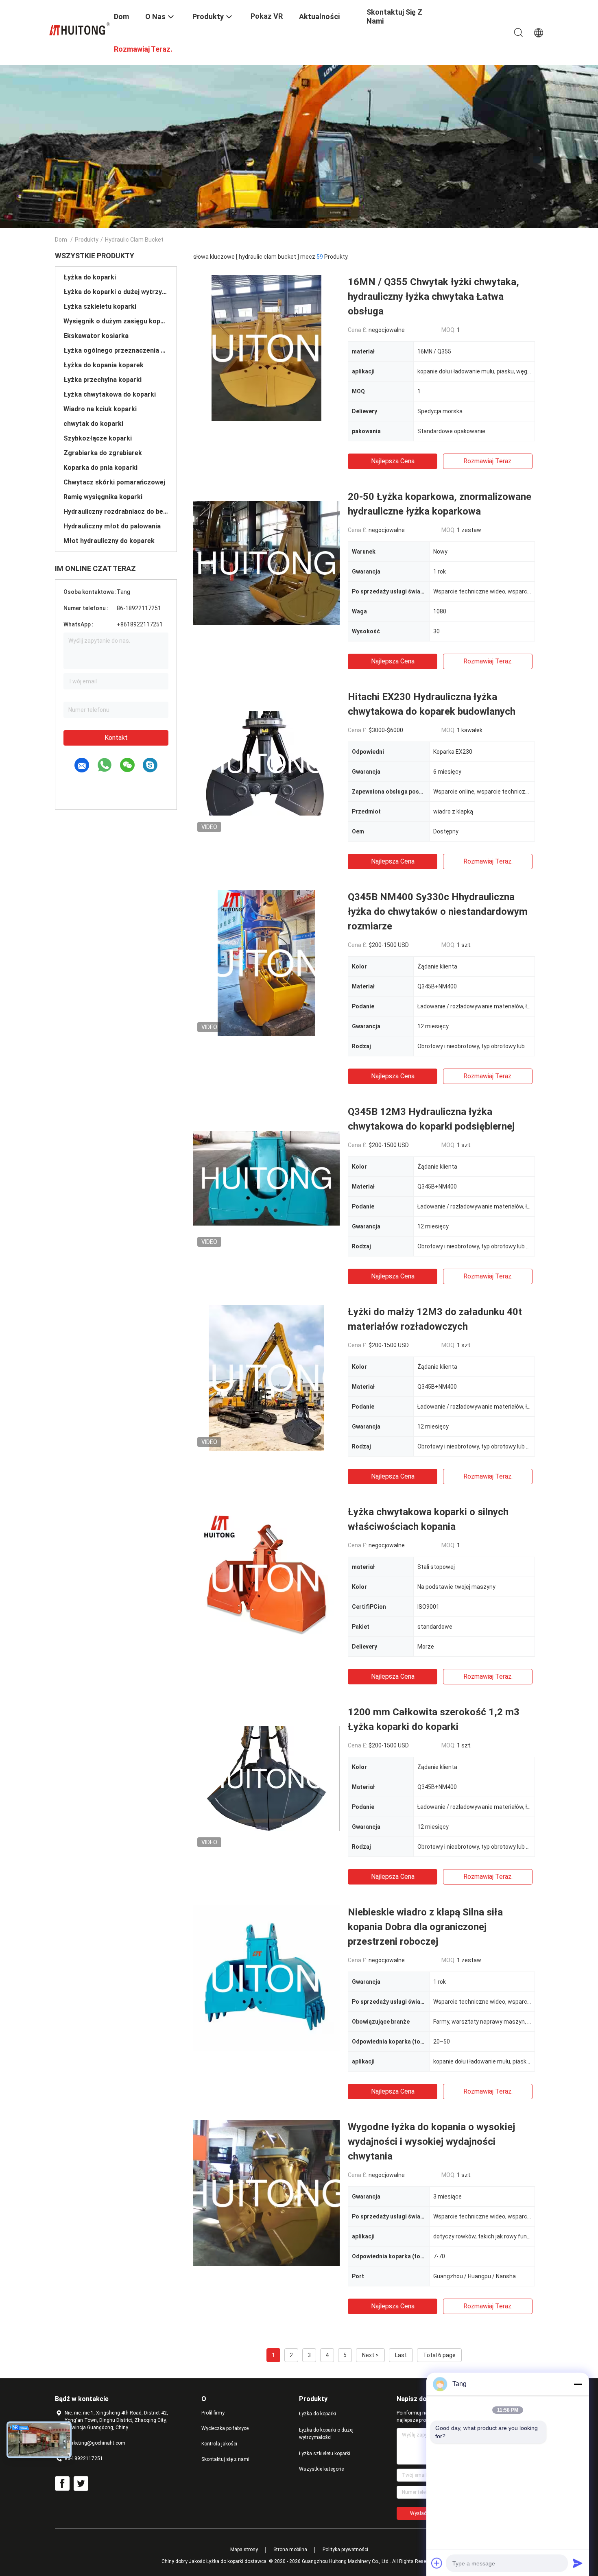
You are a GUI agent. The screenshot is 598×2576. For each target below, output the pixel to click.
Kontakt (116, 738)
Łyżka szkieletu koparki (100, 306)
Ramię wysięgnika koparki (103, 497)
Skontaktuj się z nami (225, 2459)
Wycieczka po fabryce (225, 2428)
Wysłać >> (422, 2513)
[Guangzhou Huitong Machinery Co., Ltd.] (79, 28)
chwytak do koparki (93, 424)
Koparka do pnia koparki (100, 468)
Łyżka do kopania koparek (104, 365)
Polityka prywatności (345, 2550)
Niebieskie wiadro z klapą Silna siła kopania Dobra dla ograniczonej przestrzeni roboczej (425, 1927)
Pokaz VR (267, 16)
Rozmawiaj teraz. (488, 461)
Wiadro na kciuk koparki (100, 409)
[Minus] (578, 2384)
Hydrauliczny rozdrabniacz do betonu (116, 511)
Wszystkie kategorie (321, 2469)
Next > (370, 2355)
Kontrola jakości (219, 2444)
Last (401, 2355)
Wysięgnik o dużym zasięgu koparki (116, 321)
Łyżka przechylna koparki (103, 380)
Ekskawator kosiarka (96, 336)
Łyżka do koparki (90, 277)
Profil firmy (213, 2413)
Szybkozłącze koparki (98, 438)
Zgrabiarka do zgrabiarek (103, 453)
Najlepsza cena (393, 461)
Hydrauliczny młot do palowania (112, 526)
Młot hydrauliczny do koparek (109, 541)
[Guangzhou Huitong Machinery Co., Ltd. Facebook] (62, 2484)
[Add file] (437, 2563)
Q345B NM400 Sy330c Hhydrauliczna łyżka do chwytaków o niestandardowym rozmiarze (438, 912)
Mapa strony (244, 2550)
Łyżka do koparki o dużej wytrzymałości (116, 292)
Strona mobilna (290, 2550)
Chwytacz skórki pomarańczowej (114, 482)
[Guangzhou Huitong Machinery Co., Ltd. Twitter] (81, 2484)
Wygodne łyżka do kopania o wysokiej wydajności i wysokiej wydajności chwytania (431, 2142)
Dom (61, 240)
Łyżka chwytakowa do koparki (110, 394)
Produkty (87, 240)
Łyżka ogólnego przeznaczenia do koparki (116, 350)
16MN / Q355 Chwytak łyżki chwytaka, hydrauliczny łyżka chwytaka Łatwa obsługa (433, 297)
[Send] (578, 2563)
